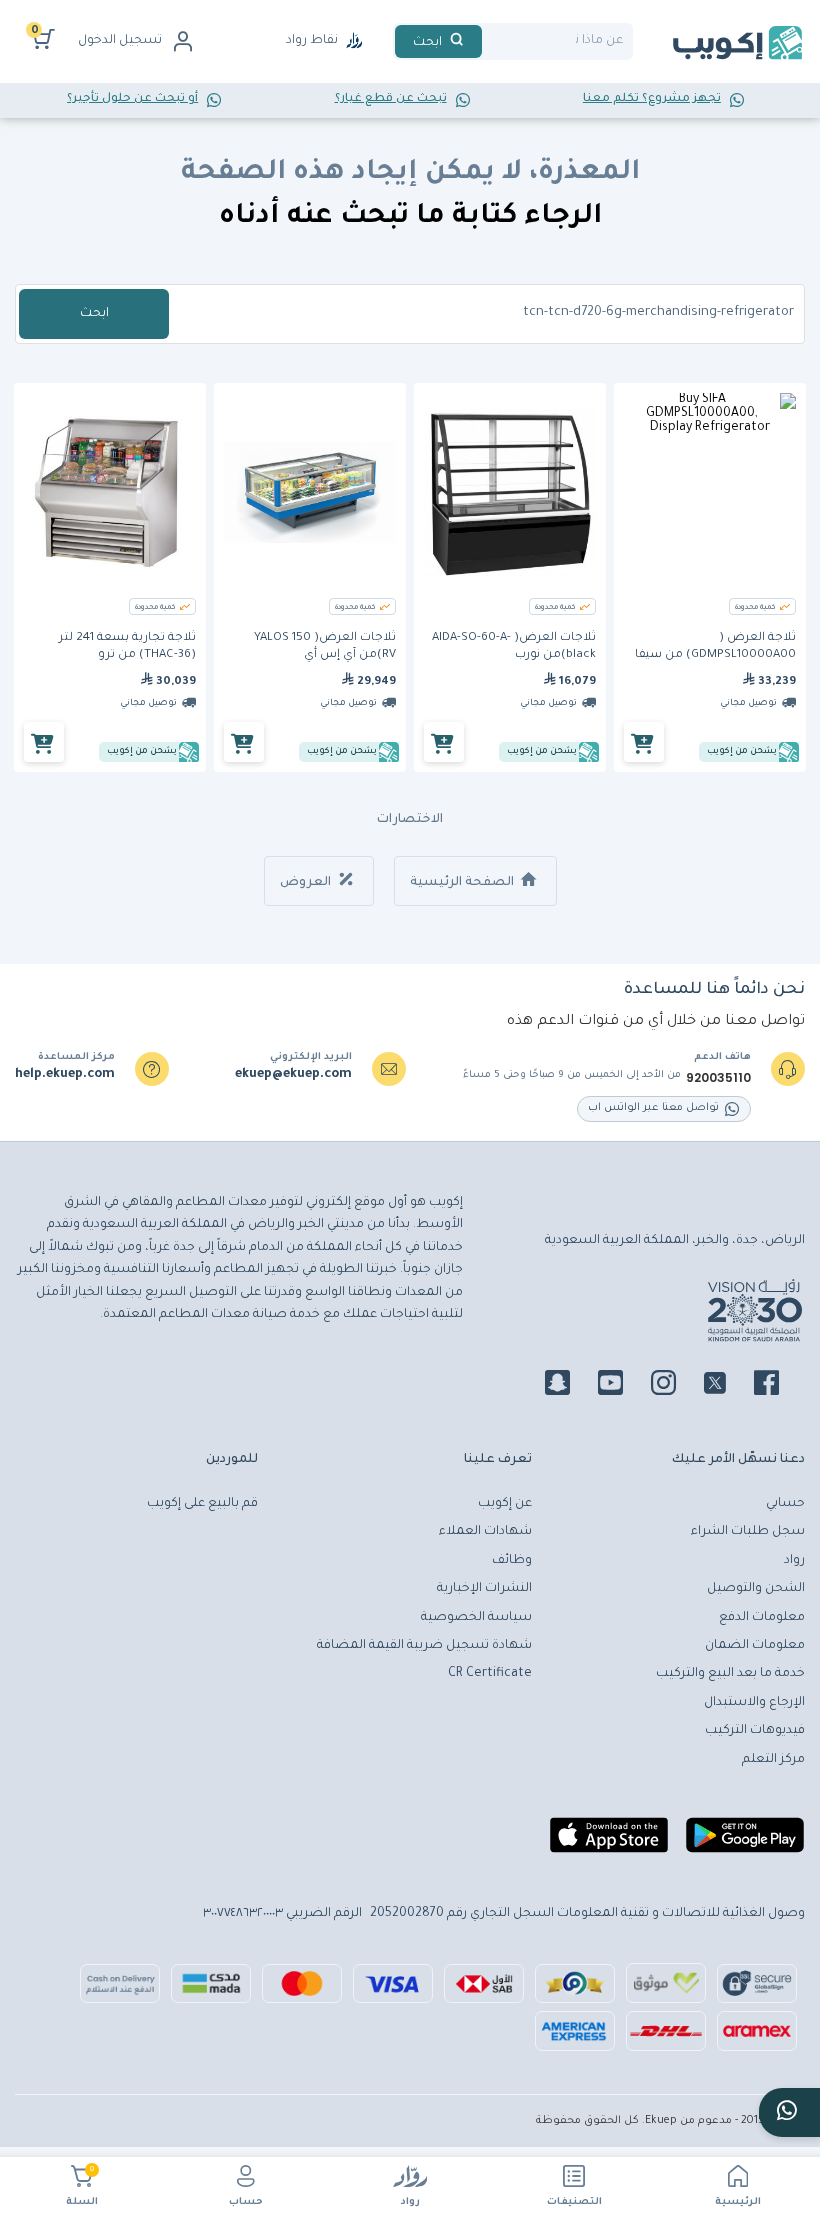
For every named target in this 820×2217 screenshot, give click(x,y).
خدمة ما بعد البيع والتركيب (730, 1674)
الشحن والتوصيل (756, 1589)
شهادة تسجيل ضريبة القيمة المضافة (424, 1646)
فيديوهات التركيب (755, 1731)
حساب (246, 2202)
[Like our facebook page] (778, 1386)
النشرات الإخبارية (484, 1589)
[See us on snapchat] (569, 1386)
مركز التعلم (773, 1760)
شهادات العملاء (485, 1532)
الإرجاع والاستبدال (754, 1703)
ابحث (94, 314)
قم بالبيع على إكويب (202, 1504)
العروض (307, 883)
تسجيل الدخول (120, 41)
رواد (410, 2202)
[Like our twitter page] (727, 1386)
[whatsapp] (789, 2112)
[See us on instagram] (675, 1386)
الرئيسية (738, 2202)
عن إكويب (505, 1504)
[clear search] (490, 41)
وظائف (512, 1561)
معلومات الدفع (762, 1618)
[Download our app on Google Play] (745, 1843)
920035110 (718, 1078)
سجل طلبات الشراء (748, 1532)
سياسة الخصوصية (476, 1618)
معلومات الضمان (755, 1646)
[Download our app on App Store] (609, 1843)
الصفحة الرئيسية (463, 883)
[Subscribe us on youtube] (622, 1386)
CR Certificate (490, 1674)
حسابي (785, 1504)
